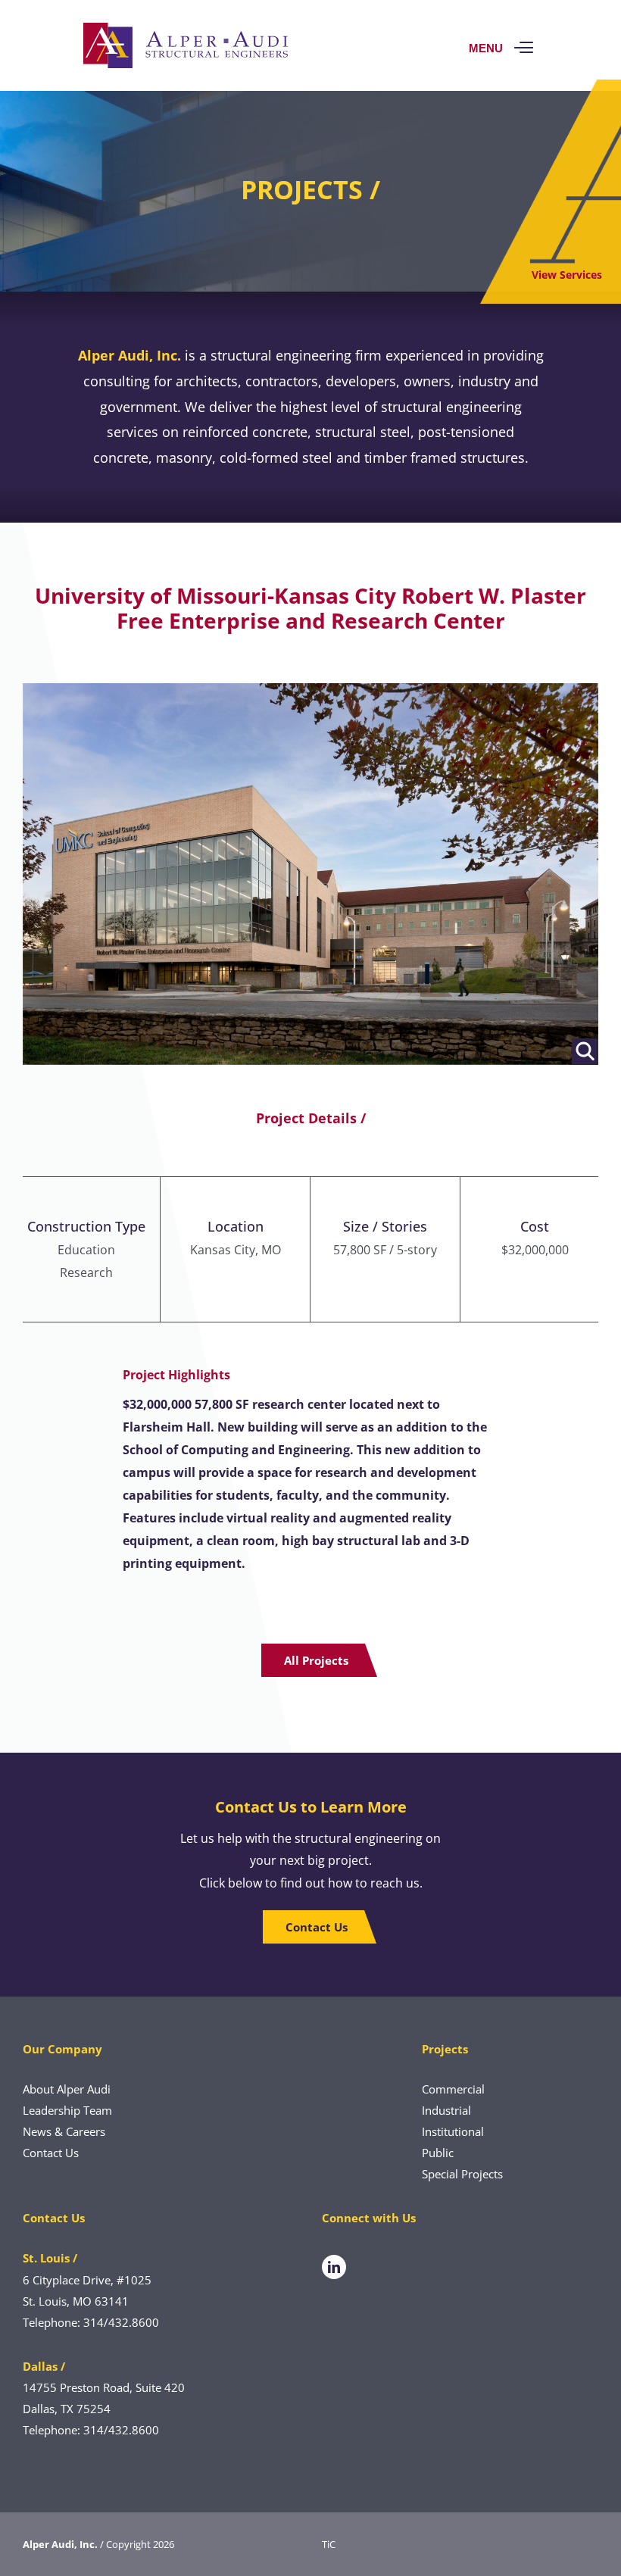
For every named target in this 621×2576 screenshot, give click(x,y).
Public (438, 2153)
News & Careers (64, 2131)
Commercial (453, 2089)
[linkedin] (334, 2267)
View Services (567, 275)
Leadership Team (67, 2110)
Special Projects (462, 2174)
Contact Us (51, 2153)
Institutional (453, 2131)
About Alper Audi (67, 2089)
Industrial (446, 2110)
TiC (329, 2544)
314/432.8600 (121, 2322)
